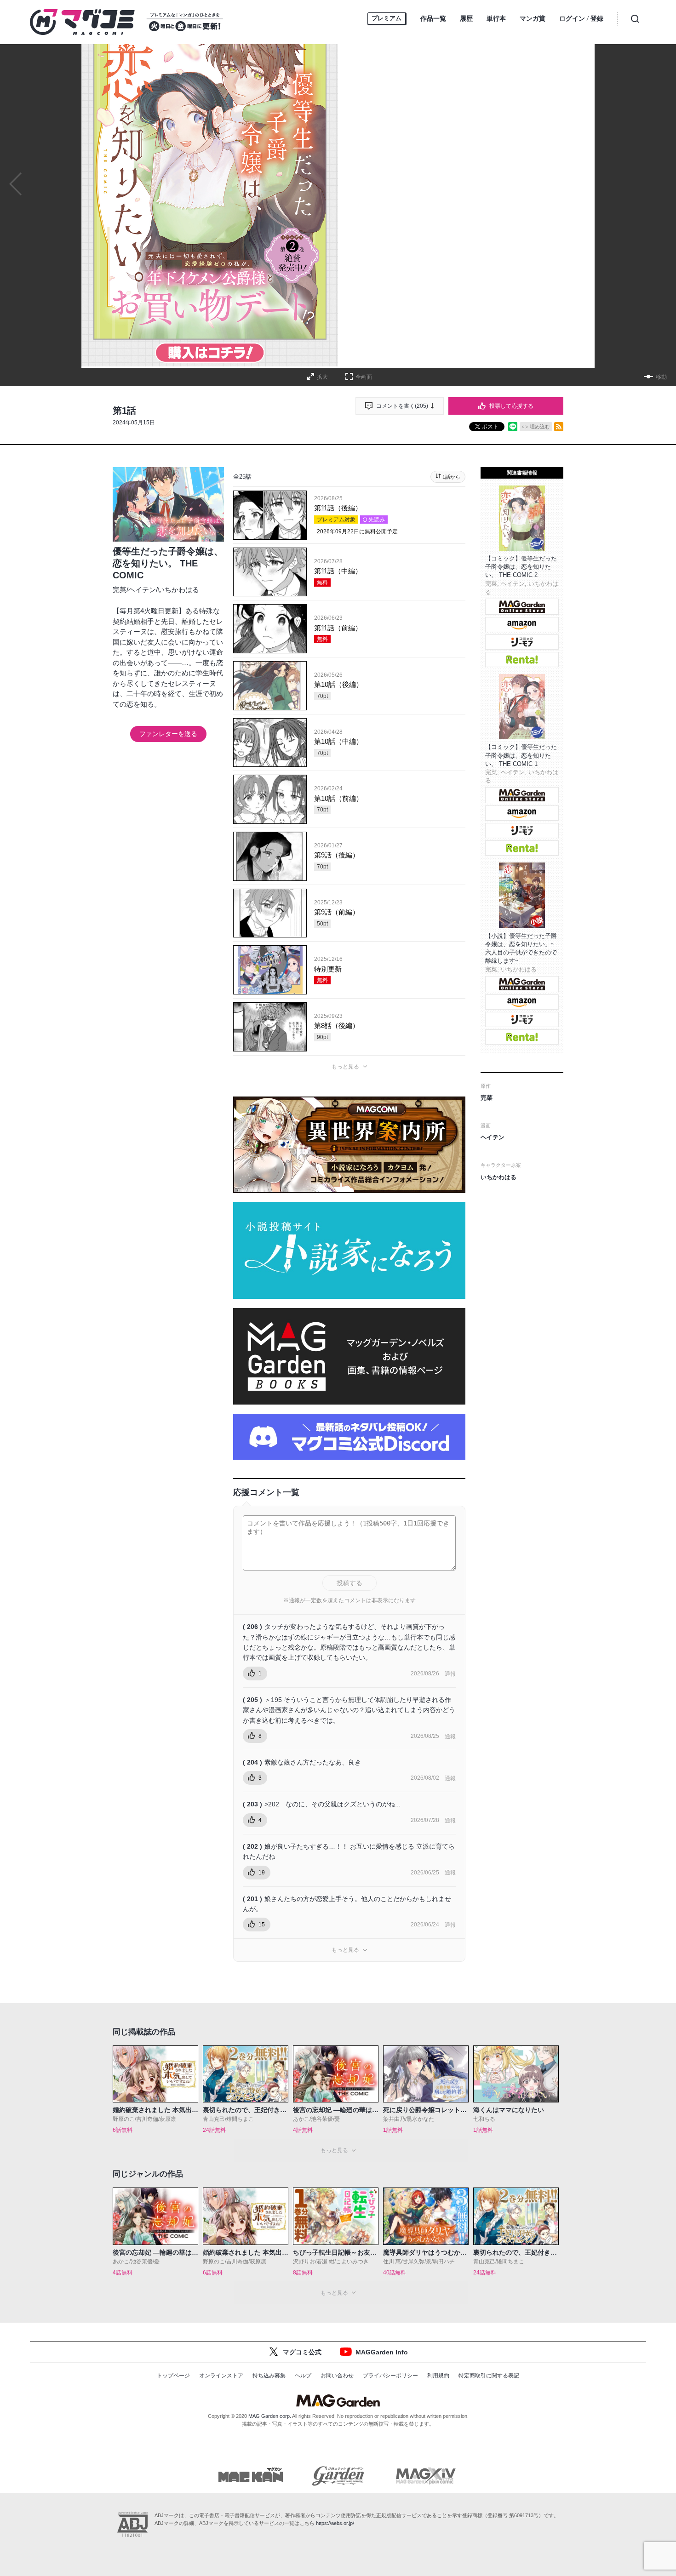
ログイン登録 (581, 19)
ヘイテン (142, 590)
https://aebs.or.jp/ (335, 2523)
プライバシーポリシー (390, 2376)
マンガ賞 (533, 18)
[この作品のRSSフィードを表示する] (559, 427)
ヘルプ (303, 2376)
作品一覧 (433, 18)
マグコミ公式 (302, 2352)
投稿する (349, 1583)
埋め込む (540, 427)
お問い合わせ (337, 2376)
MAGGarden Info (382, 2352)
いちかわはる (178, 590)
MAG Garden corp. (270, 2416)
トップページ (173, 2376)
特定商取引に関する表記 (489, 2376)
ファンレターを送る (168, 734)
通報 (450, 1674)
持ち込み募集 (269, 2376)
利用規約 (438, 2376)
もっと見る (345, 1067)
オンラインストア (221, 2376)
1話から (451, 477)
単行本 (496, 18)
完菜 (120, 590)
